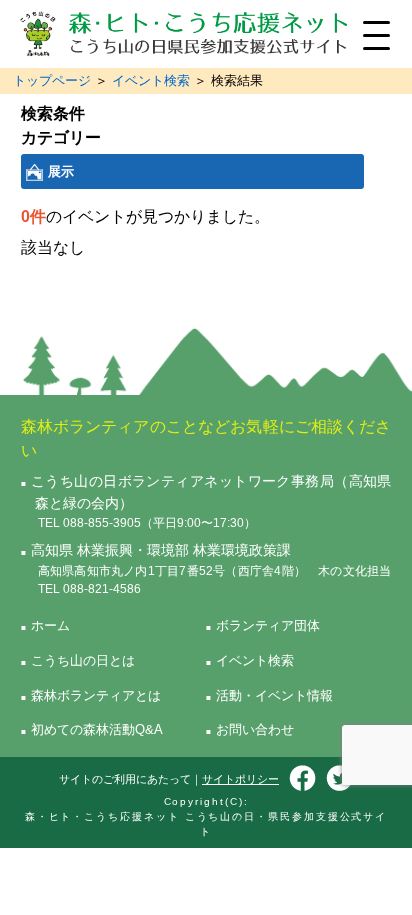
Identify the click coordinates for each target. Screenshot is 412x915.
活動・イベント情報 (274, 695)
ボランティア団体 (268, 625)
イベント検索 (151, 80)
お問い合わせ (255, 729)
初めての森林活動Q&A (97, 729)
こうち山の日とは (83, 660)
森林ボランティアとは (96, 695)
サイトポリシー (240, 779)
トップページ (52, 80)
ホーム (50, 625)
